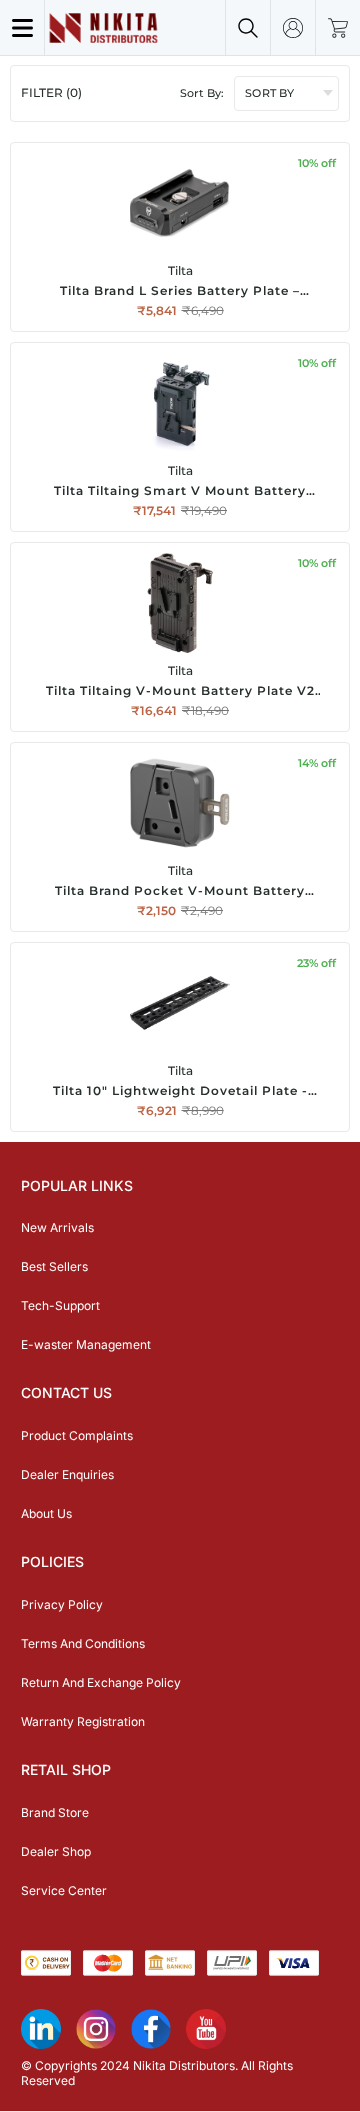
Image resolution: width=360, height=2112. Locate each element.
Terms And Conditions (83, 1643)
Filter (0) (51, 92)
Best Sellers (54, 1266)
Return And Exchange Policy (101, 1682)
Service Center (64, 1890)
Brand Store (55, 1812)
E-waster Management (86, 1344)
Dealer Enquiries (67, 1474)
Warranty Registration (83, 1721)
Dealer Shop (56, 1851)
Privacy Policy (62, 1604)
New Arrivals (57, 1227)
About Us (46, 1513)
